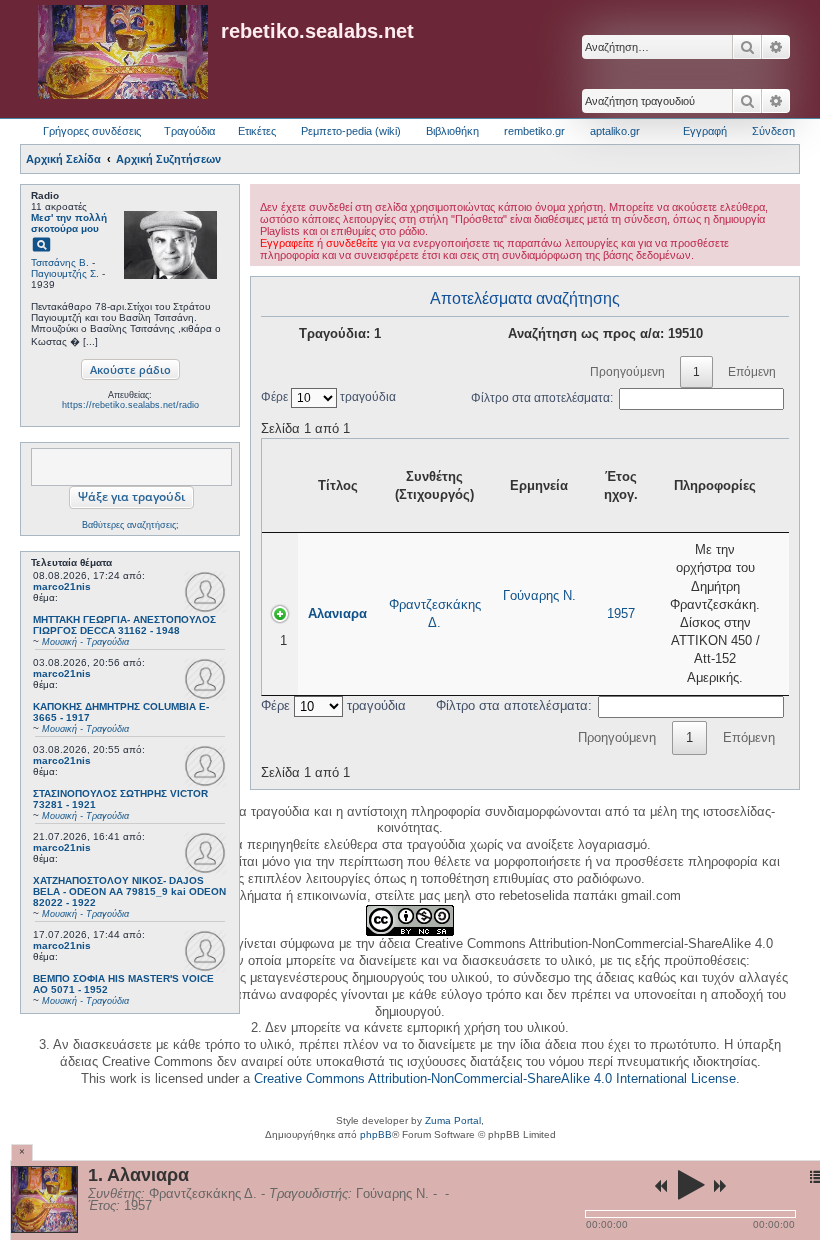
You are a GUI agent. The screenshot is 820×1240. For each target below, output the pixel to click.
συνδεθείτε (352, 243)
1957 (621, 613)
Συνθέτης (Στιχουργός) (434, 485)
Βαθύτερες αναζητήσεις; (130, 525)
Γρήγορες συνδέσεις (92, 131)
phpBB (376, 1134)
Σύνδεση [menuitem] (773, 131)
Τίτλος (338, 485)
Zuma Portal (453, 1120)
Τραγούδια (189, 131)
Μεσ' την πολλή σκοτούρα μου (69, 223)
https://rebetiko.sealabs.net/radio (130, 405)
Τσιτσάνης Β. (60, 262)
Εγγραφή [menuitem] (705, 131)
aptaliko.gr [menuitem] (615, 131)
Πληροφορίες (715, 485)
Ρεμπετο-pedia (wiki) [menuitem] (351, 131)
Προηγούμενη (627, 372)
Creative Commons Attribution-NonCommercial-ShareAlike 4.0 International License (495, 1078)
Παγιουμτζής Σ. (65, 273)
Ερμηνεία (539, 485)
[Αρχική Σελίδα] (123, 53)
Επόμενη (752, 372)
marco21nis (62, 586)
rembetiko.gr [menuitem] (534, 131)
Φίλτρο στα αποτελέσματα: (542, 398)
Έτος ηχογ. (621, 485)
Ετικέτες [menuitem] (257, 131)
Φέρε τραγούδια (328, 397)
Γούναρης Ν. (539, 595)
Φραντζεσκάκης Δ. (435, 613)
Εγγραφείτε (287, 243)
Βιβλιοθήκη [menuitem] (452, 131)
